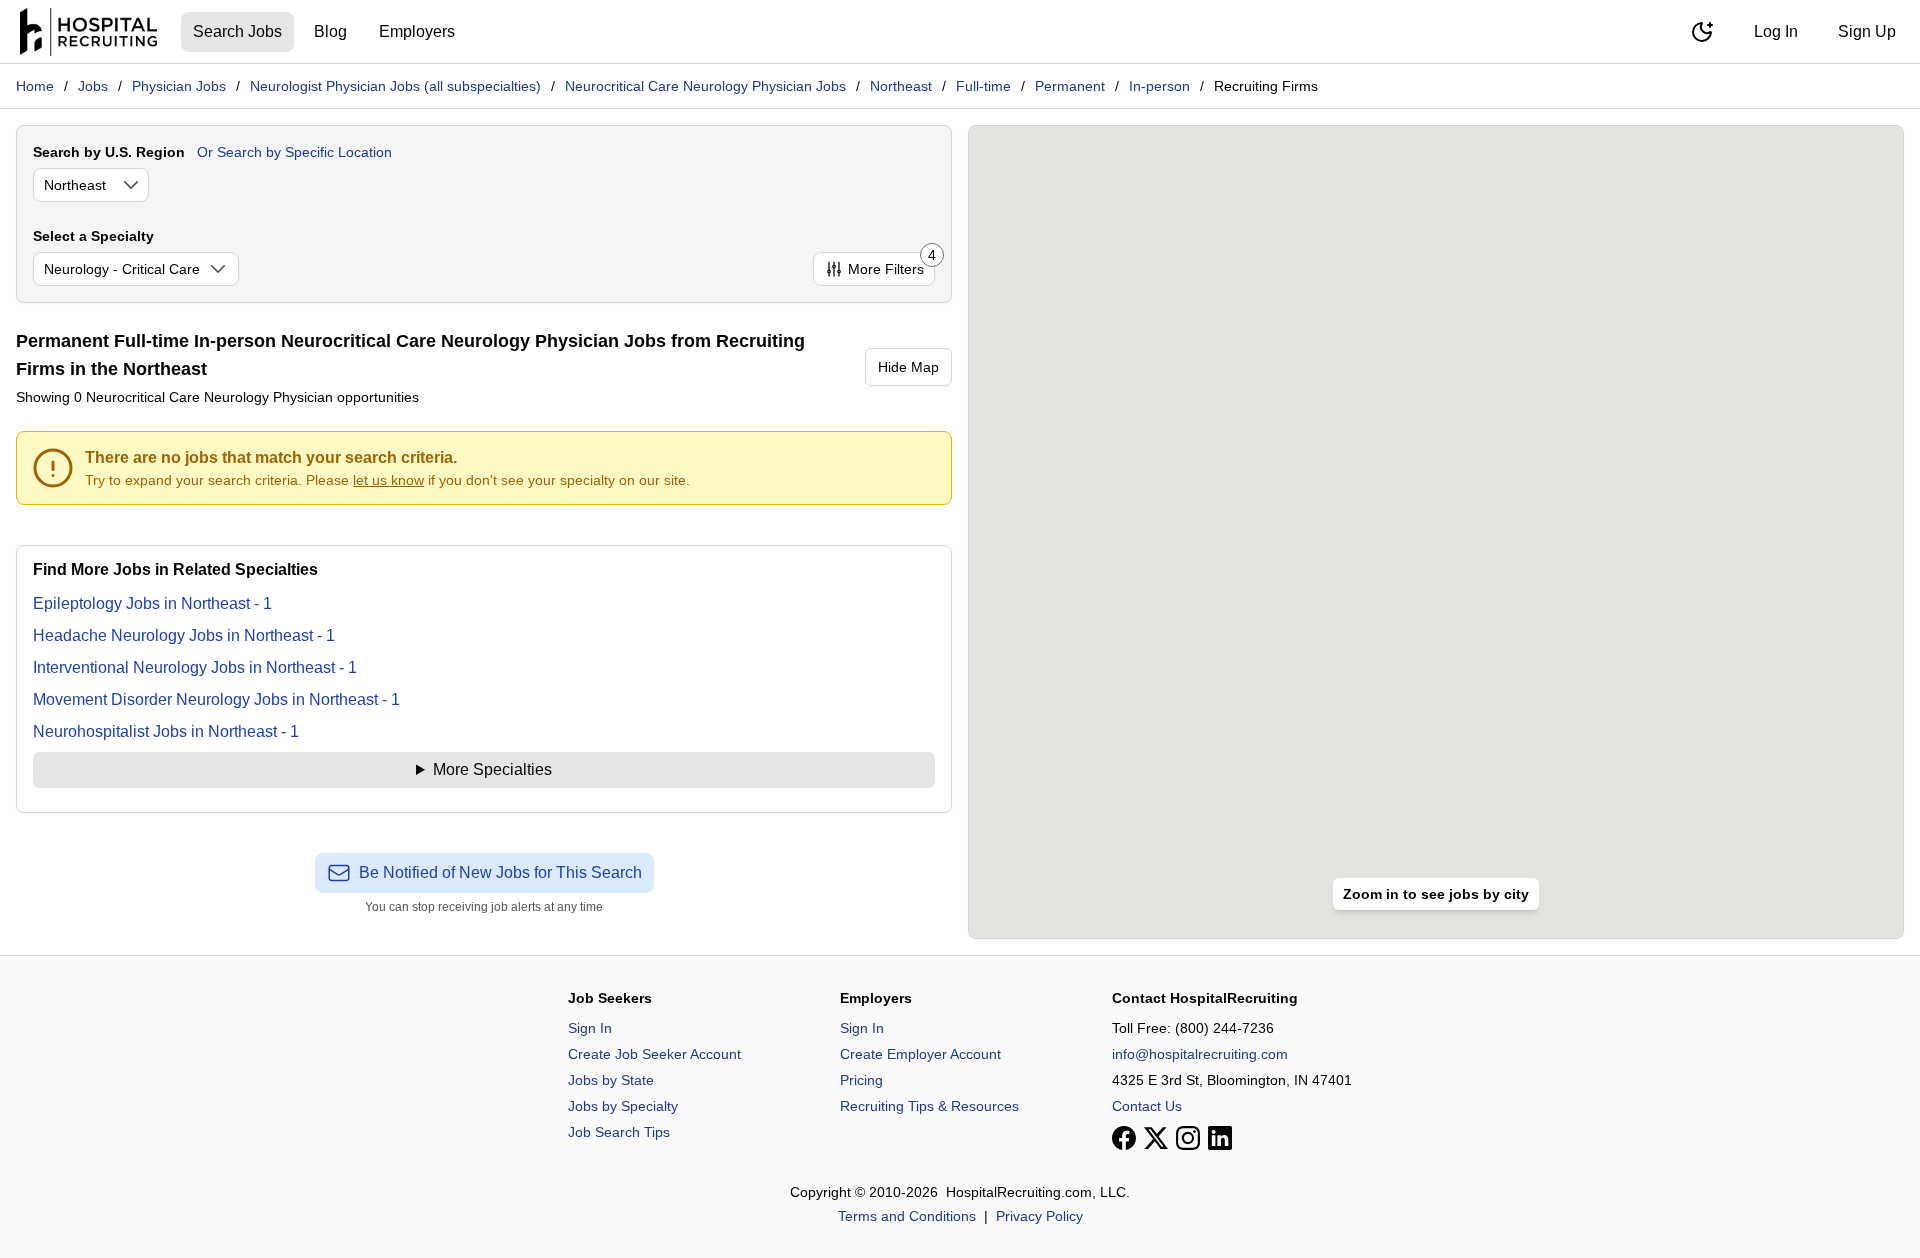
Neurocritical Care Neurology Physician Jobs (705, 86)
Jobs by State (611, 1080)
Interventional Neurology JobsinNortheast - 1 (195, 667)
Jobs (93, 86)
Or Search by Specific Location (294, 152)
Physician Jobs (179, 86)
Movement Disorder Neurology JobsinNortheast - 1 (216, 699)
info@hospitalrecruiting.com (1200, 1054)
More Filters (891, 264)
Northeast (901, 86)
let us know (388, 480)
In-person (1159, 86)
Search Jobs (237, 31)
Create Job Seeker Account (654, 1054)
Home (35, 86)
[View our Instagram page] (1188, 1138)
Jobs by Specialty (623, 1106)
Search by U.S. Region (109, 152)
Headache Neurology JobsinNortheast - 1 (184, 635)
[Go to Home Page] (88, 32)
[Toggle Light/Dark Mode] (1702, 32)
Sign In (590, 1028)
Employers (417, 31)
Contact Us (1147, 1106)
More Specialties (492, 769)
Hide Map (908, 367)
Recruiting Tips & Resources (929, 1106)
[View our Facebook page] (1124, 1138)
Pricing (861, 1080)
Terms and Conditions (907, 1216)
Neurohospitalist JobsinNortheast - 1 (166, 731)
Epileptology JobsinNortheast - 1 (152, 603)
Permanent (1070, 86)
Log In (1776, 31)
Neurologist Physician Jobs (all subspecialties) (395, 86)
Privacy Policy (1039, 1216)
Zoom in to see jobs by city (1436, 894)
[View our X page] (1156, 1138)
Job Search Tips (619, 1132)
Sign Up (1867, 31)
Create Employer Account (920, 1054)
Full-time (983, 86)
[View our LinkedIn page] (1220, 1138)
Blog (330, 31)
